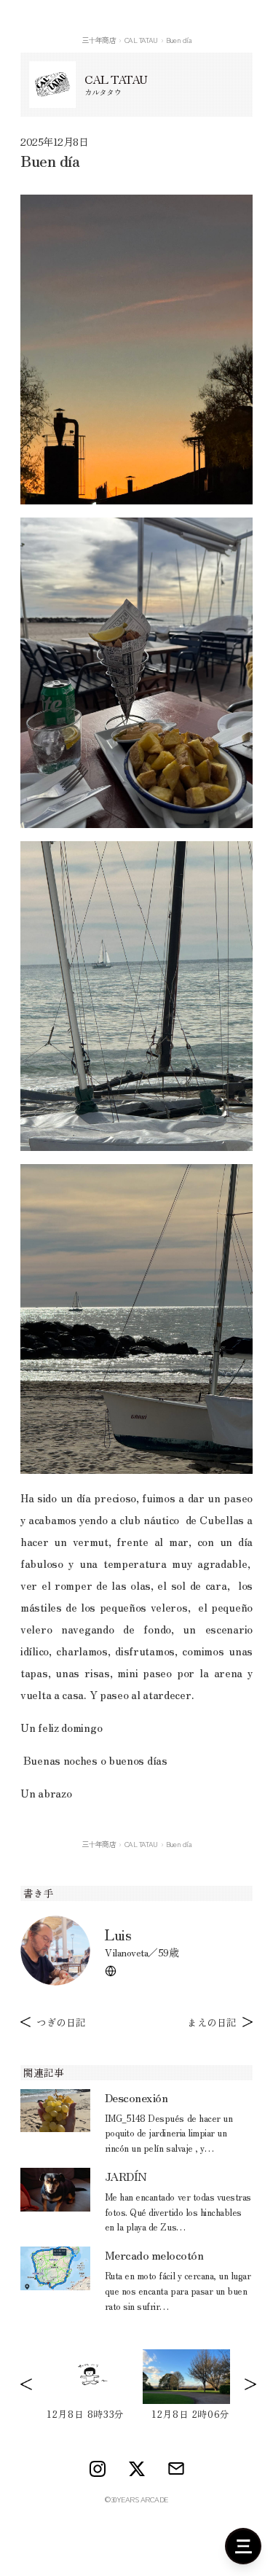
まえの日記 (212, 2022)
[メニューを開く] (243, 2546)
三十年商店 (99, 40)
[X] (137, 2469)
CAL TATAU (141, 40)
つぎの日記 (61, 2022)
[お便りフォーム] (176, 2468)
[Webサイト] (111, 1971)
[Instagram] (98, 2469)
